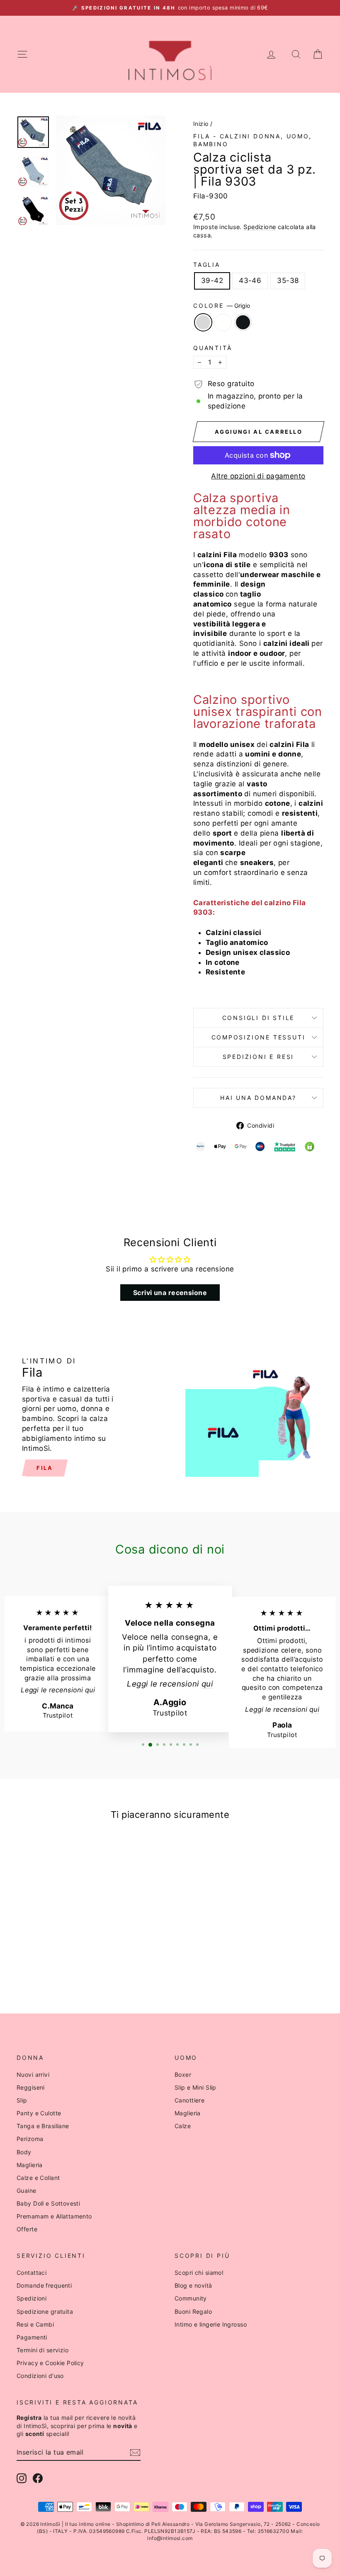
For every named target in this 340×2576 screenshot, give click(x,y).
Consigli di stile (259, 1018)
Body (24, 2152)
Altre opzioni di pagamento (258, 476)
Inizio (201, 124)
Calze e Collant (38, 2178)
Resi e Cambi (35, 2324)
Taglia (207, 265)
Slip (22, 2100)
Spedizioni (32, 2298)
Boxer (183, 2075)
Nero (243, 322)
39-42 (212, 280)
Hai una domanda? (258, 1098)
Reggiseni (31, 2087)
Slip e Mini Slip (195, 2087)
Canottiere (189, 2100)
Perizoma (30, 2139)
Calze (183, 2126)
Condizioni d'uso (40, 2376)
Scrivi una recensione (170, 1293)
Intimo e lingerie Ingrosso (211, 2324)
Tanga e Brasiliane (43, 2126)
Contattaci (32, 2273)
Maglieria (30, 2165)
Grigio (203, 322)
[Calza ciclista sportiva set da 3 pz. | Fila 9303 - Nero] (63, 1964)
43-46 (250, 280)
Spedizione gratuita (45, 2311)
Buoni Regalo (193, 2311)
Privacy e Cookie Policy (50, 2363)
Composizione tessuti (259, 1037)
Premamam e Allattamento (54, 2216)
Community (191, 2298)
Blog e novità (193, 2285)
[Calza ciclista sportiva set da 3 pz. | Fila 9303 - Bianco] (52, 1964)
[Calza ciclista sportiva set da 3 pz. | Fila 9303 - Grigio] (40, 1964)
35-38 (288, 280)
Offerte (27, 2229)
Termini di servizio (42, 2350)
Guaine (27, 2191)
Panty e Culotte (39, 2113)
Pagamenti (32, 2337)
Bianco (223, 322)
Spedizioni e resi (259, 1057)
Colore (222, 306)
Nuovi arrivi (33, 2075)
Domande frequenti (44, 2285)
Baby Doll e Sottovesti (48, 2203)
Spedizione (260, 227)
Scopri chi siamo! (199, 2273)
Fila (45, 1468)
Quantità (212, 348)
